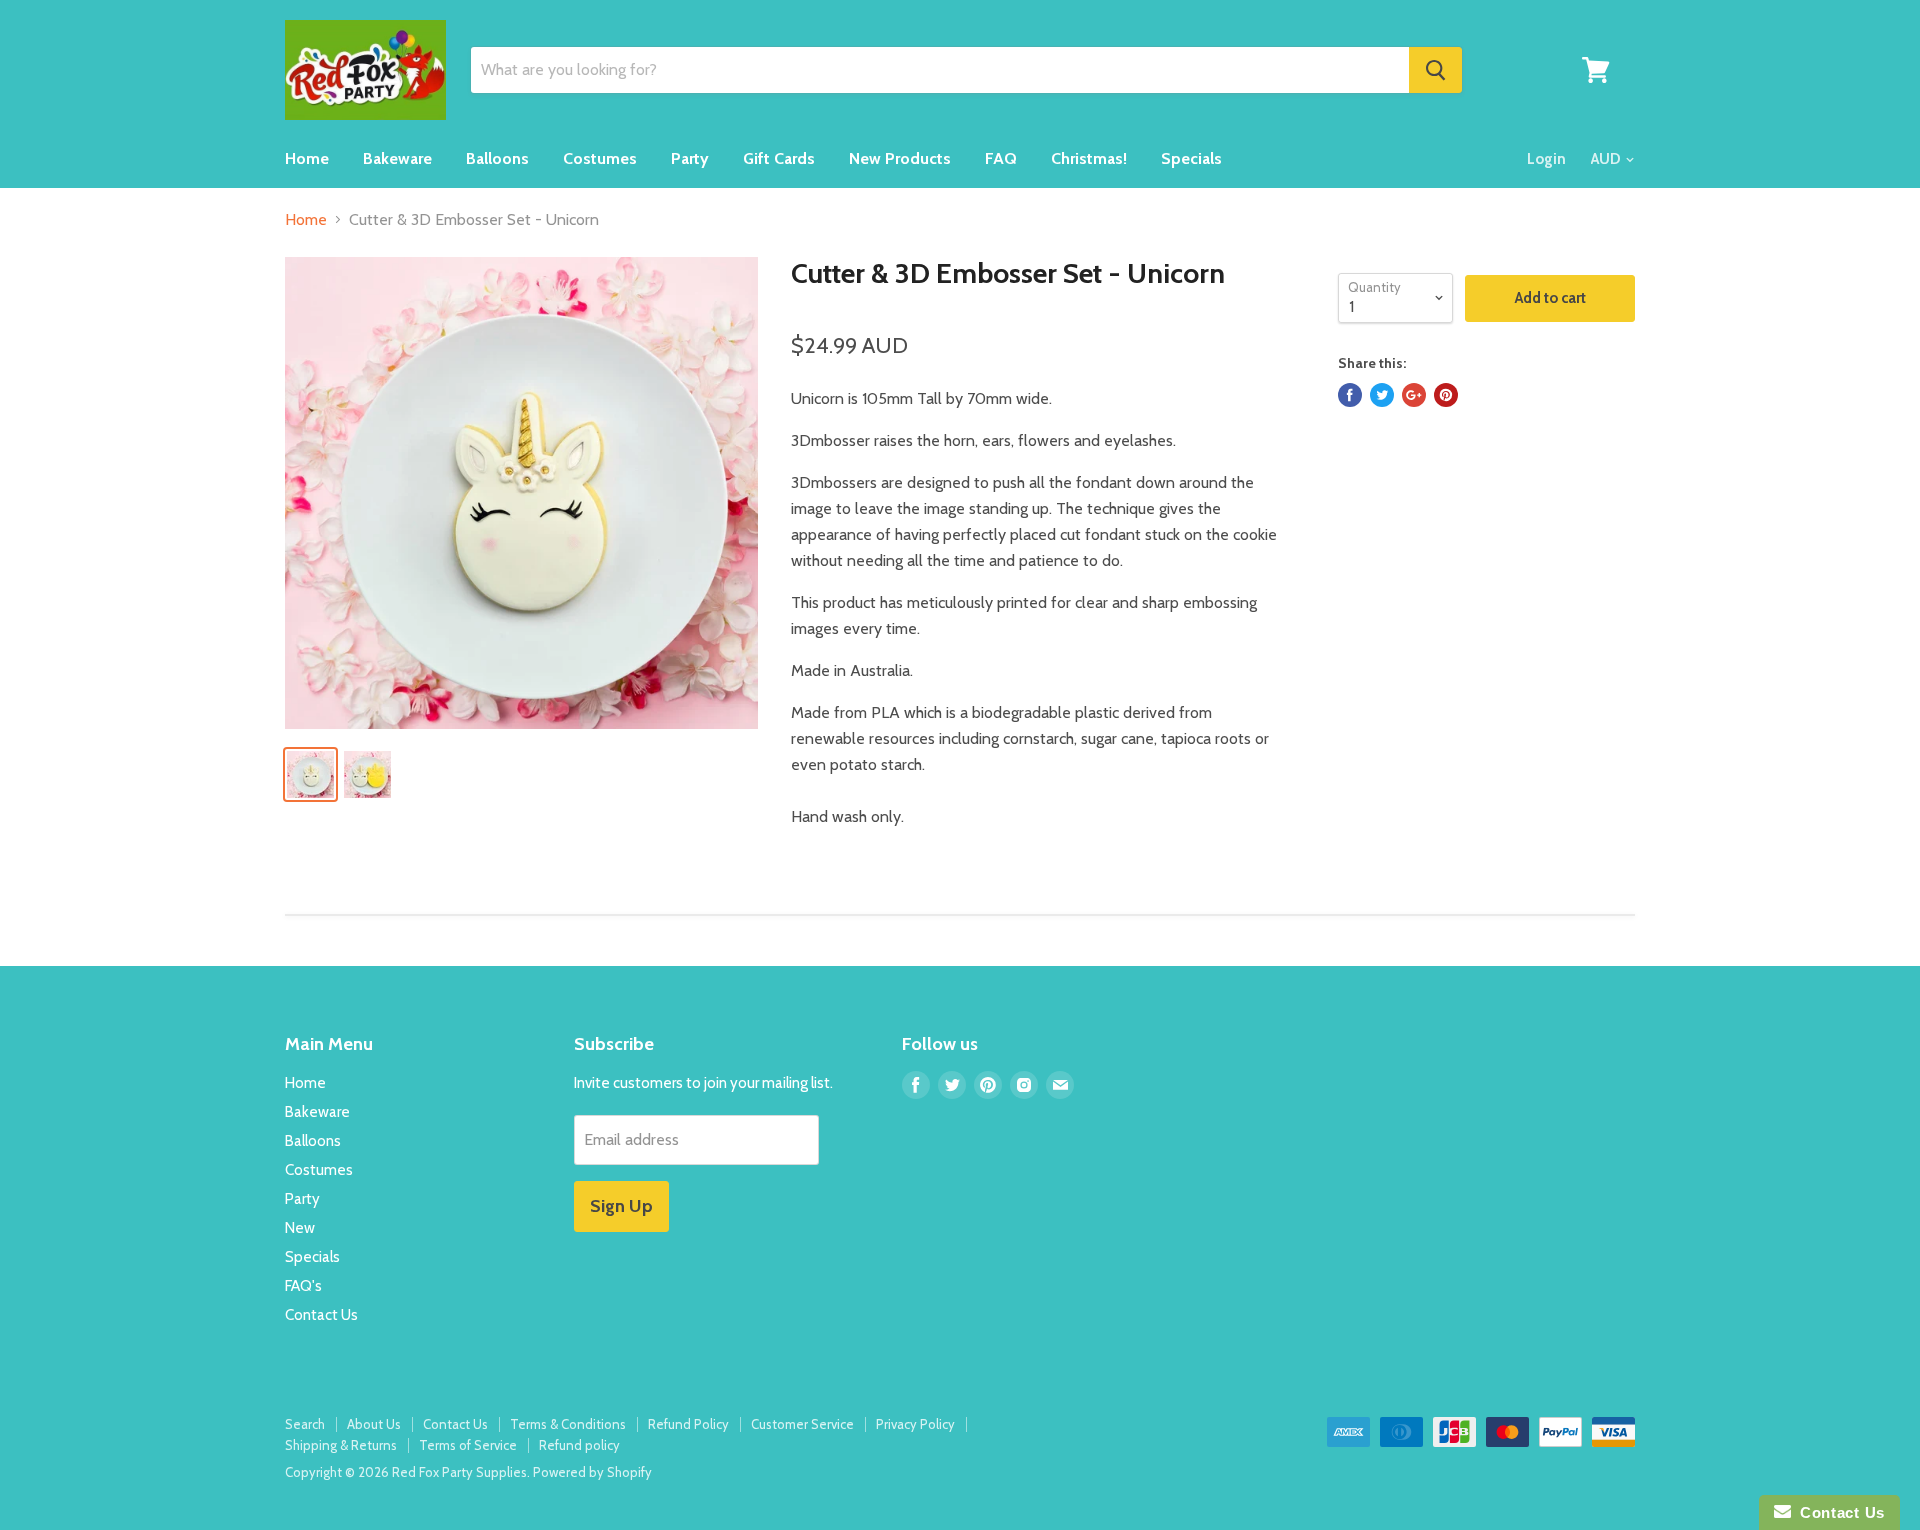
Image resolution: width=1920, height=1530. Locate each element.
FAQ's (303, 1286)
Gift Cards (779, 158)
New (300, 1228)
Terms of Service (468, 1445)
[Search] (1435, 70)
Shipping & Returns (341, 1445)
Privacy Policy (915, 1424)
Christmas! (1089, 158)
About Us (374, 1424)
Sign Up (621, 1206)
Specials (1191, 158)
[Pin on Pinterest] (1446, 395)
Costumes (600, 158)
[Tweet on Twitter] (1382, 395)
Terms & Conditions (568, 1424)
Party (690, 158)
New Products (900, 158)
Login (1546, 159)
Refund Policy (688, 1424)
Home (307, 158)
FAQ (1001, 158)
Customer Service (802, 1424)
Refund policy (579, 1445)
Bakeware (397, 158)
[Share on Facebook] (1350, 395)
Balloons (497, 158)
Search (305, 1424)
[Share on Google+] (1414, 395)
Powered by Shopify (592, 1472)
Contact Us (321, 1315)
